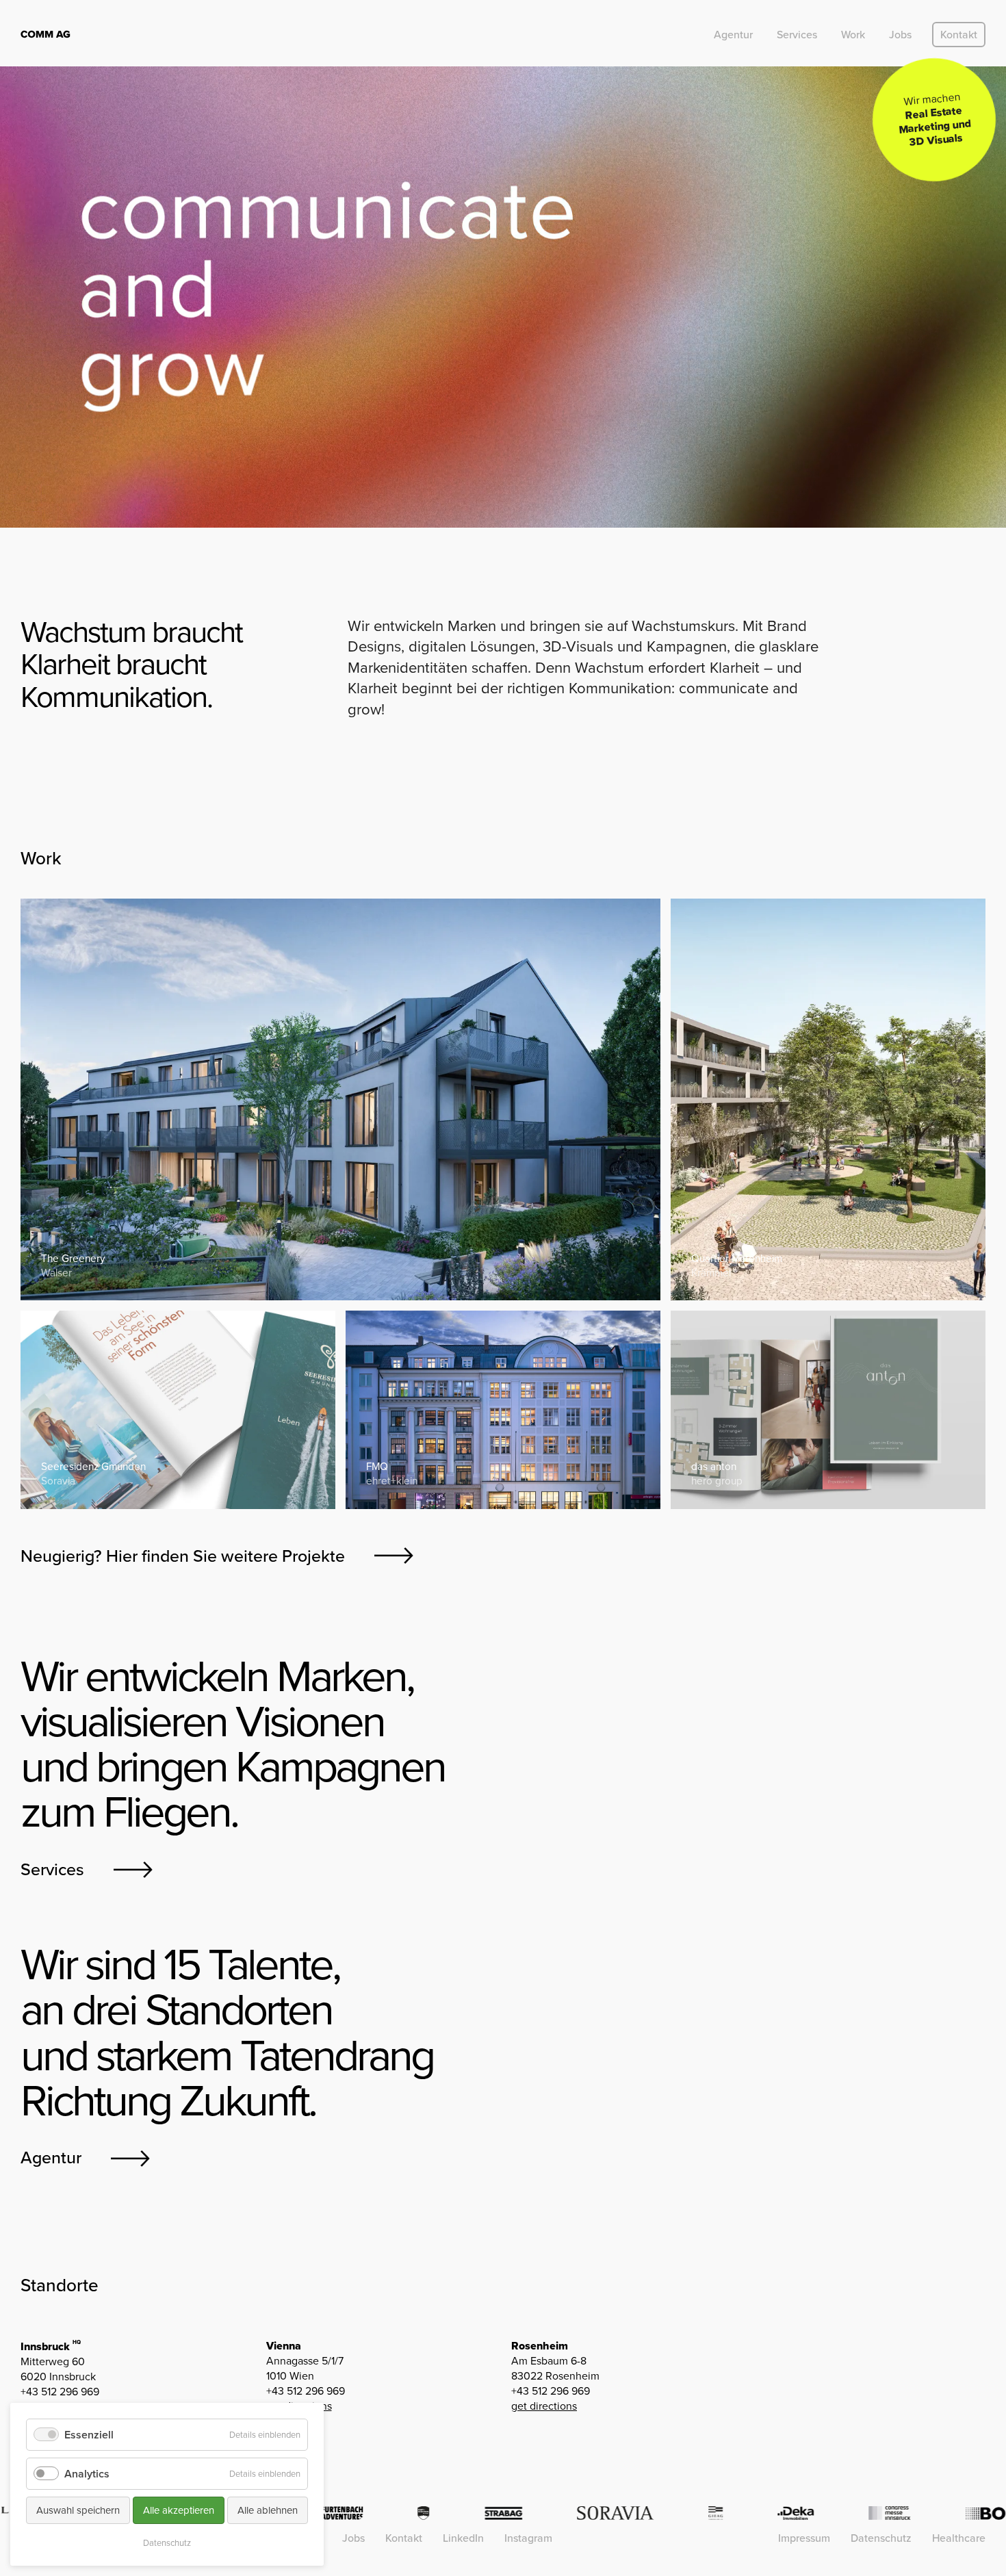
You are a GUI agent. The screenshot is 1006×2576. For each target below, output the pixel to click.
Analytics (87, 2474)
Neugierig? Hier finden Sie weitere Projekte (183, 1556)
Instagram (528, 2538)
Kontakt (959, 35)
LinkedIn (463, 2538)
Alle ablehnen (268, 2510)
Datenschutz (881, 2538)
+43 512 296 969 (60, 2392)
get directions (544, 2406)
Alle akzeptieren (179, 2510)
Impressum (804, 2538)
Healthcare (959, 2538)
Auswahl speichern (78, 2510)
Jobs (900, 35)
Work (853, 35)
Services (797, 35)
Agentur (733, 35)
